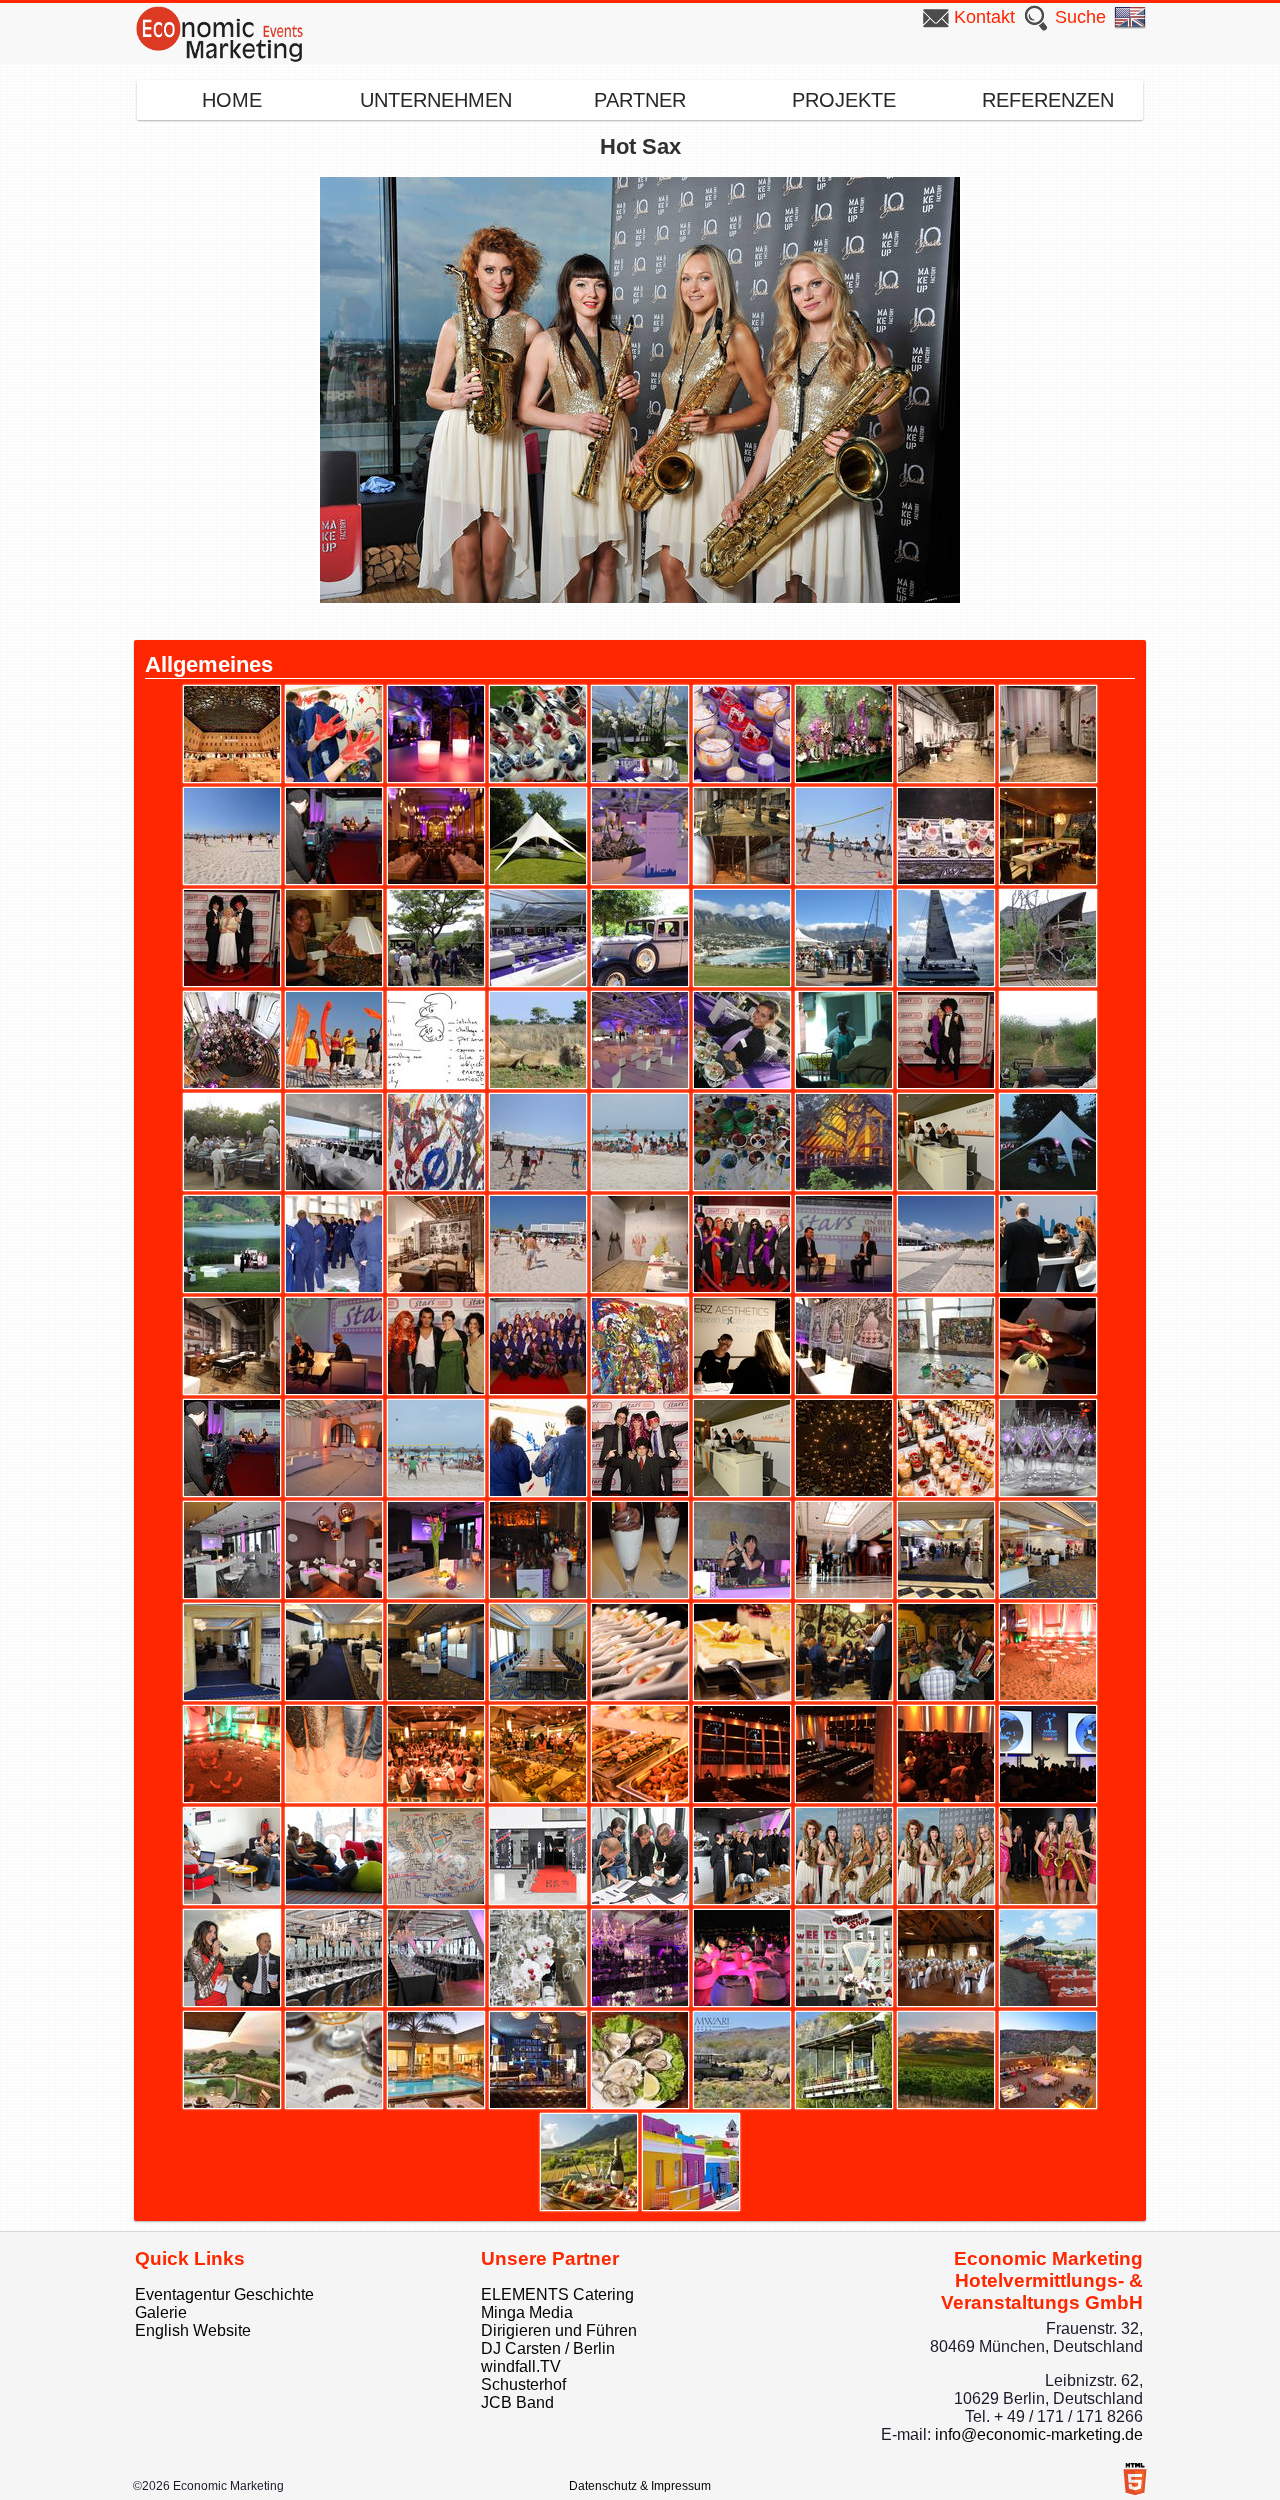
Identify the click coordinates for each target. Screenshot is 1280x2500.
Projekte (844, 100)
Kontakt (984, 17)
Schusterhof (523, 2384)
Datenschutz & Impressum (640, 2486)
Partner (640, 100)
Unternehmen (436, 100)
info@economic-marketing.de (1039, 2434)
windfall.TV (521, 2366)
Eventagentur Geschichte (224, 2294)
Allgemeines (209, 664)
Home (232, 100)
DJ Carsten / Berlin (548, 2348)
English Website (193, 2330)
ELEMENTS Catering (557, 2294)
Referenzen (1048, 100)
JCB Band (517, 2402)
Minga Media (527, 2312)
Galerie (161, 2312)
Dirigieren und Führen (559, 2330)
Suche (1080, 17)
